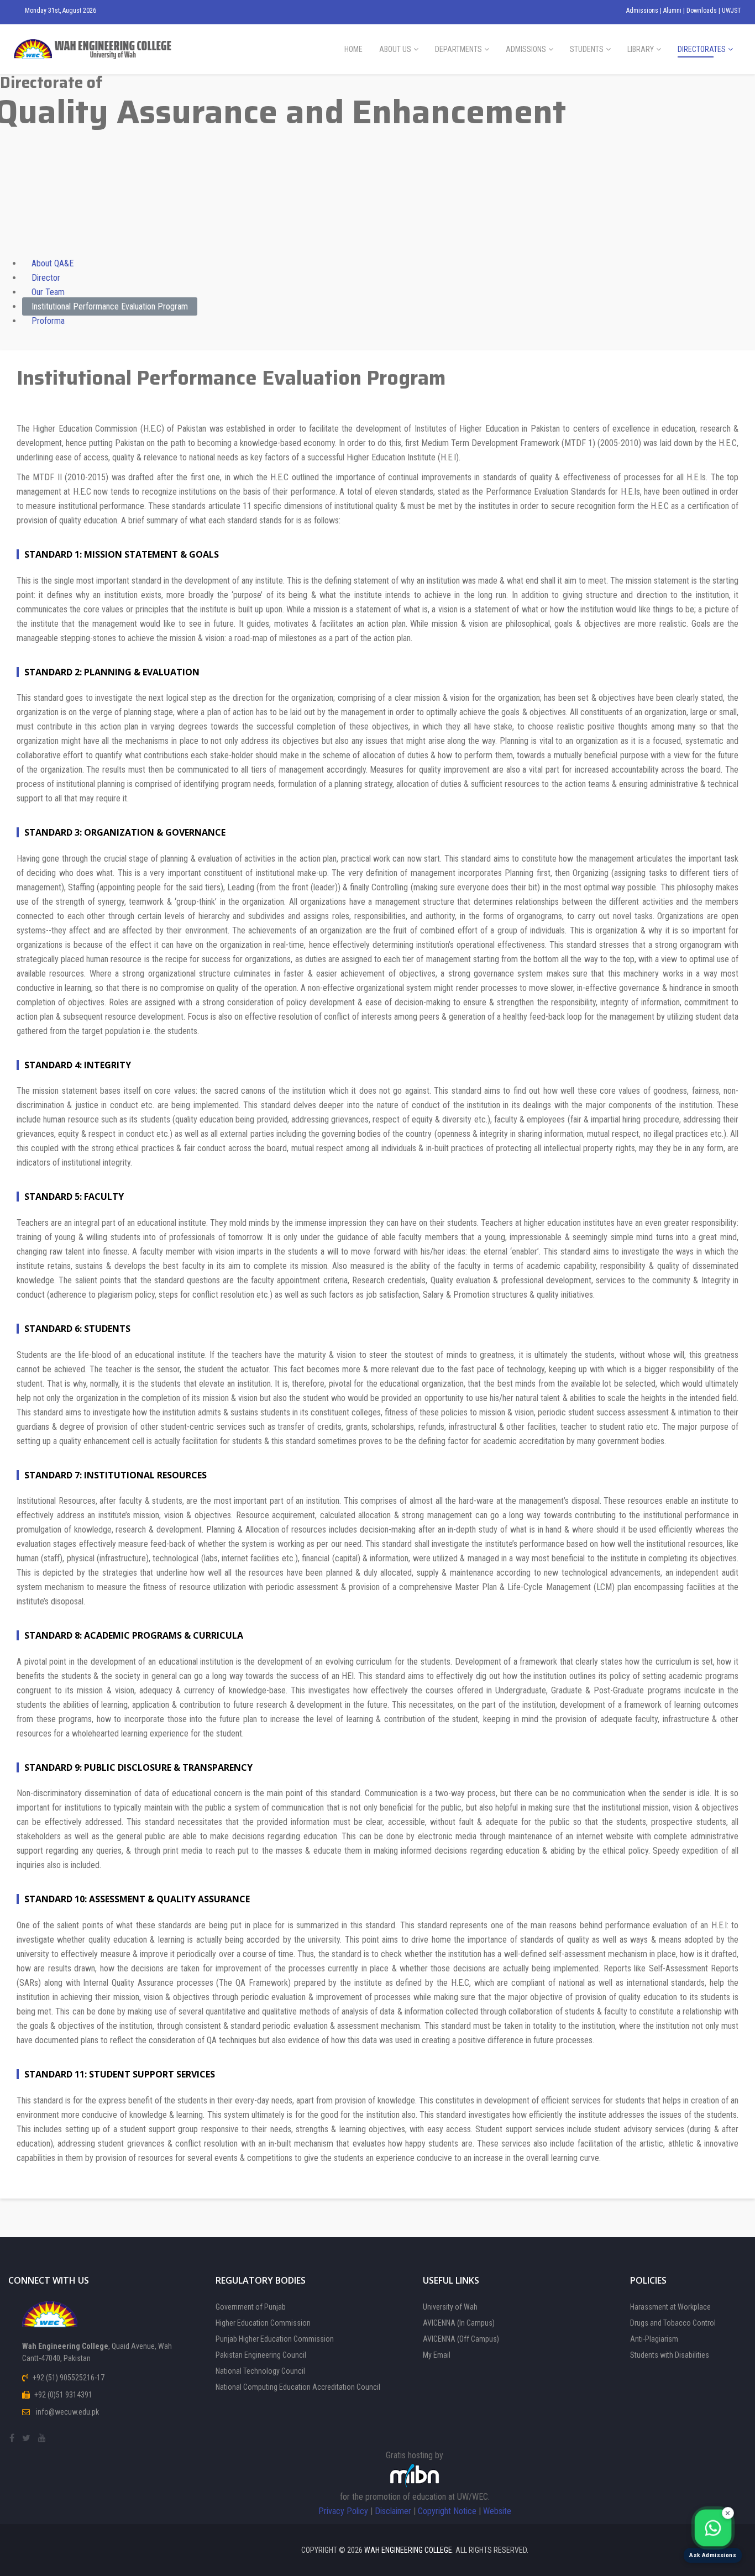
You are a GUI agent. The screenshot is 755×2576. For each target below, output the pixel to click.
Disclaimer (393, 2511)
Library (641, 49)
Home (353, 49)
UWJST (732, 11)
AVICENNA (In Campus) (459, 2323)
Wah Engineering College (408, 2550)
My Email (437, 2355)
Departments (458, 49)
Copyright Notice (447, 2511)
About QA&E (53, 263)
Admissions (643, 11)
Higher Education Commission (263, 2323)
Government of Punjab (251, 2307)
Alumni (673, 11)
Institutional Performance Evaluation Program (110, 306)
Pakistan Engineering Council (261, 2355)
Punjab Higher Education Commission (275, 2339)
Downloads (702, 11)
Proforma (48, 321)
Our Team (48, 292)
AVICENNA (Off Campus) (461, 2339)
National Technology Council (260, 2371)
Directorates (702, 49)
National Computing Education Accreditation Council (298, 2387)
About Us (395, 49)
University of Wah (450, 2307)
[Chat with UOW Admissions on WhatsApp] (713, 2528)
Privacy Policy (343, 2511)
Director (46, 278)
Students (587, 49)
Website (497, 2511)
